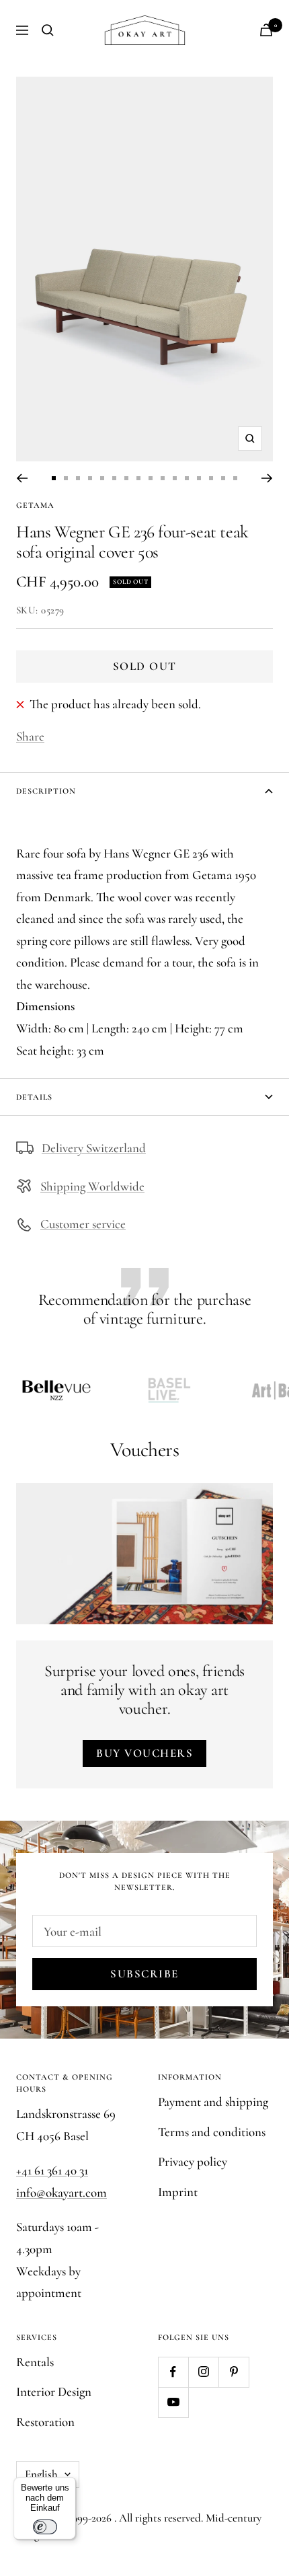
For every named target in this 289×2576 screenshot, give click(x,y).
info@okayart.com (61, 2192)
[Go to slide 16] (235, 478)
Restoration (45, 2422)
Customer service (83, 1224)
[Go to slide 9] (151, 478)
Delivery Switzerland (94, 1148)
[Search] (48, 30)
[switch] (45, 2527)
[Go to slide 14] (211, 478)
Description (46, 791)
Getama (35, 505)
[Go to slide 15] (223, 478)
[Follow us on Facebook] (173, 2372)
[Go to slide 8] (138, 478)
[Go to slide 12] (187, 478)
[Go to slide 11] (175, 478)
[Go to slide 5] (102, 478)
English (41, 2474)
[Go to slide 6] (114, 478)
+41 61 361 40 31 (52, 2170)
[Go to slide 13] (199, 478)
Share (30, 736)
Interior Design (54, 2391)
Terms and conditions (212, 2132)
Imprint (178, 2192)
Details (34, 1097)
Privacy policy (193, 2161)
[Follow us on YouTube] (173, 2402)
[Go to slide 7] (126, 478)
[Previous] (22, 478)
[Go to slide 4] (90, 478)
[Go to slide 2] (66, 478)
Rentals (35, 2362)
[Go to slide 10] (163, 478)
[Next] (267, 478)
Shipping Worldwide (92, 1186)
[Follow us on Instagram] (203, 2372)
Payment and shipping (213, 2101)
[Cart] (266, 30)
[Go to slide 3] (78, 478)
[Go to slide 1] (54, 478)
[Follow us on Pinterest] (234, 2372)
